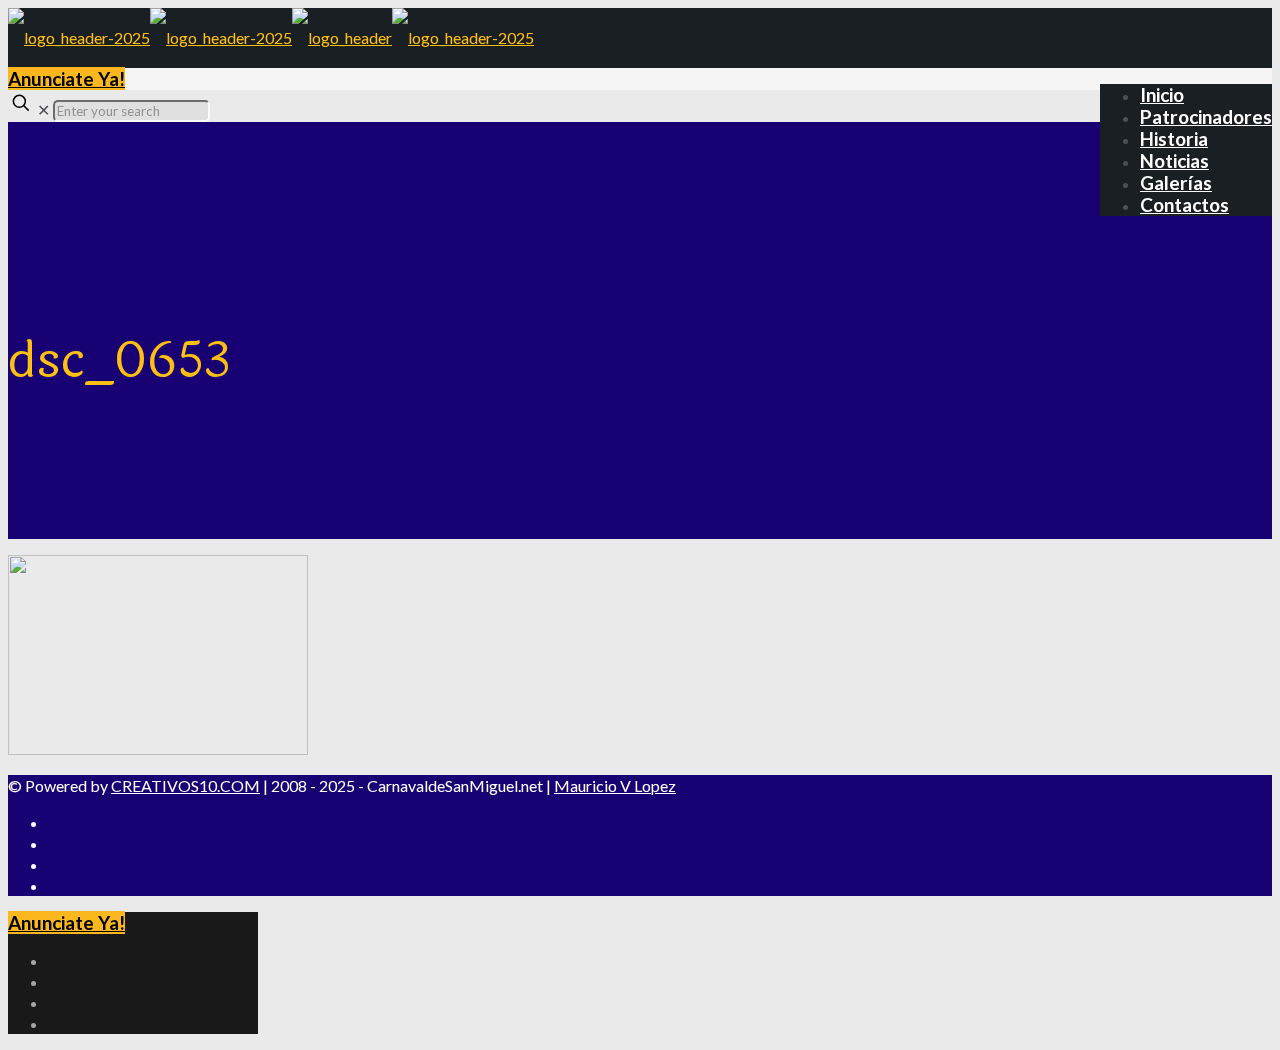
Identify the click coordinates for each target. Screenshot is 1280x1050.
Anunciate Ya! (66, 78)
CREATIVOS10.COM (185, 785)
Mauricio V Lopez (615, 785)
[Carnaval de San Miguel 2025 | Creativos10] (271, 37)
